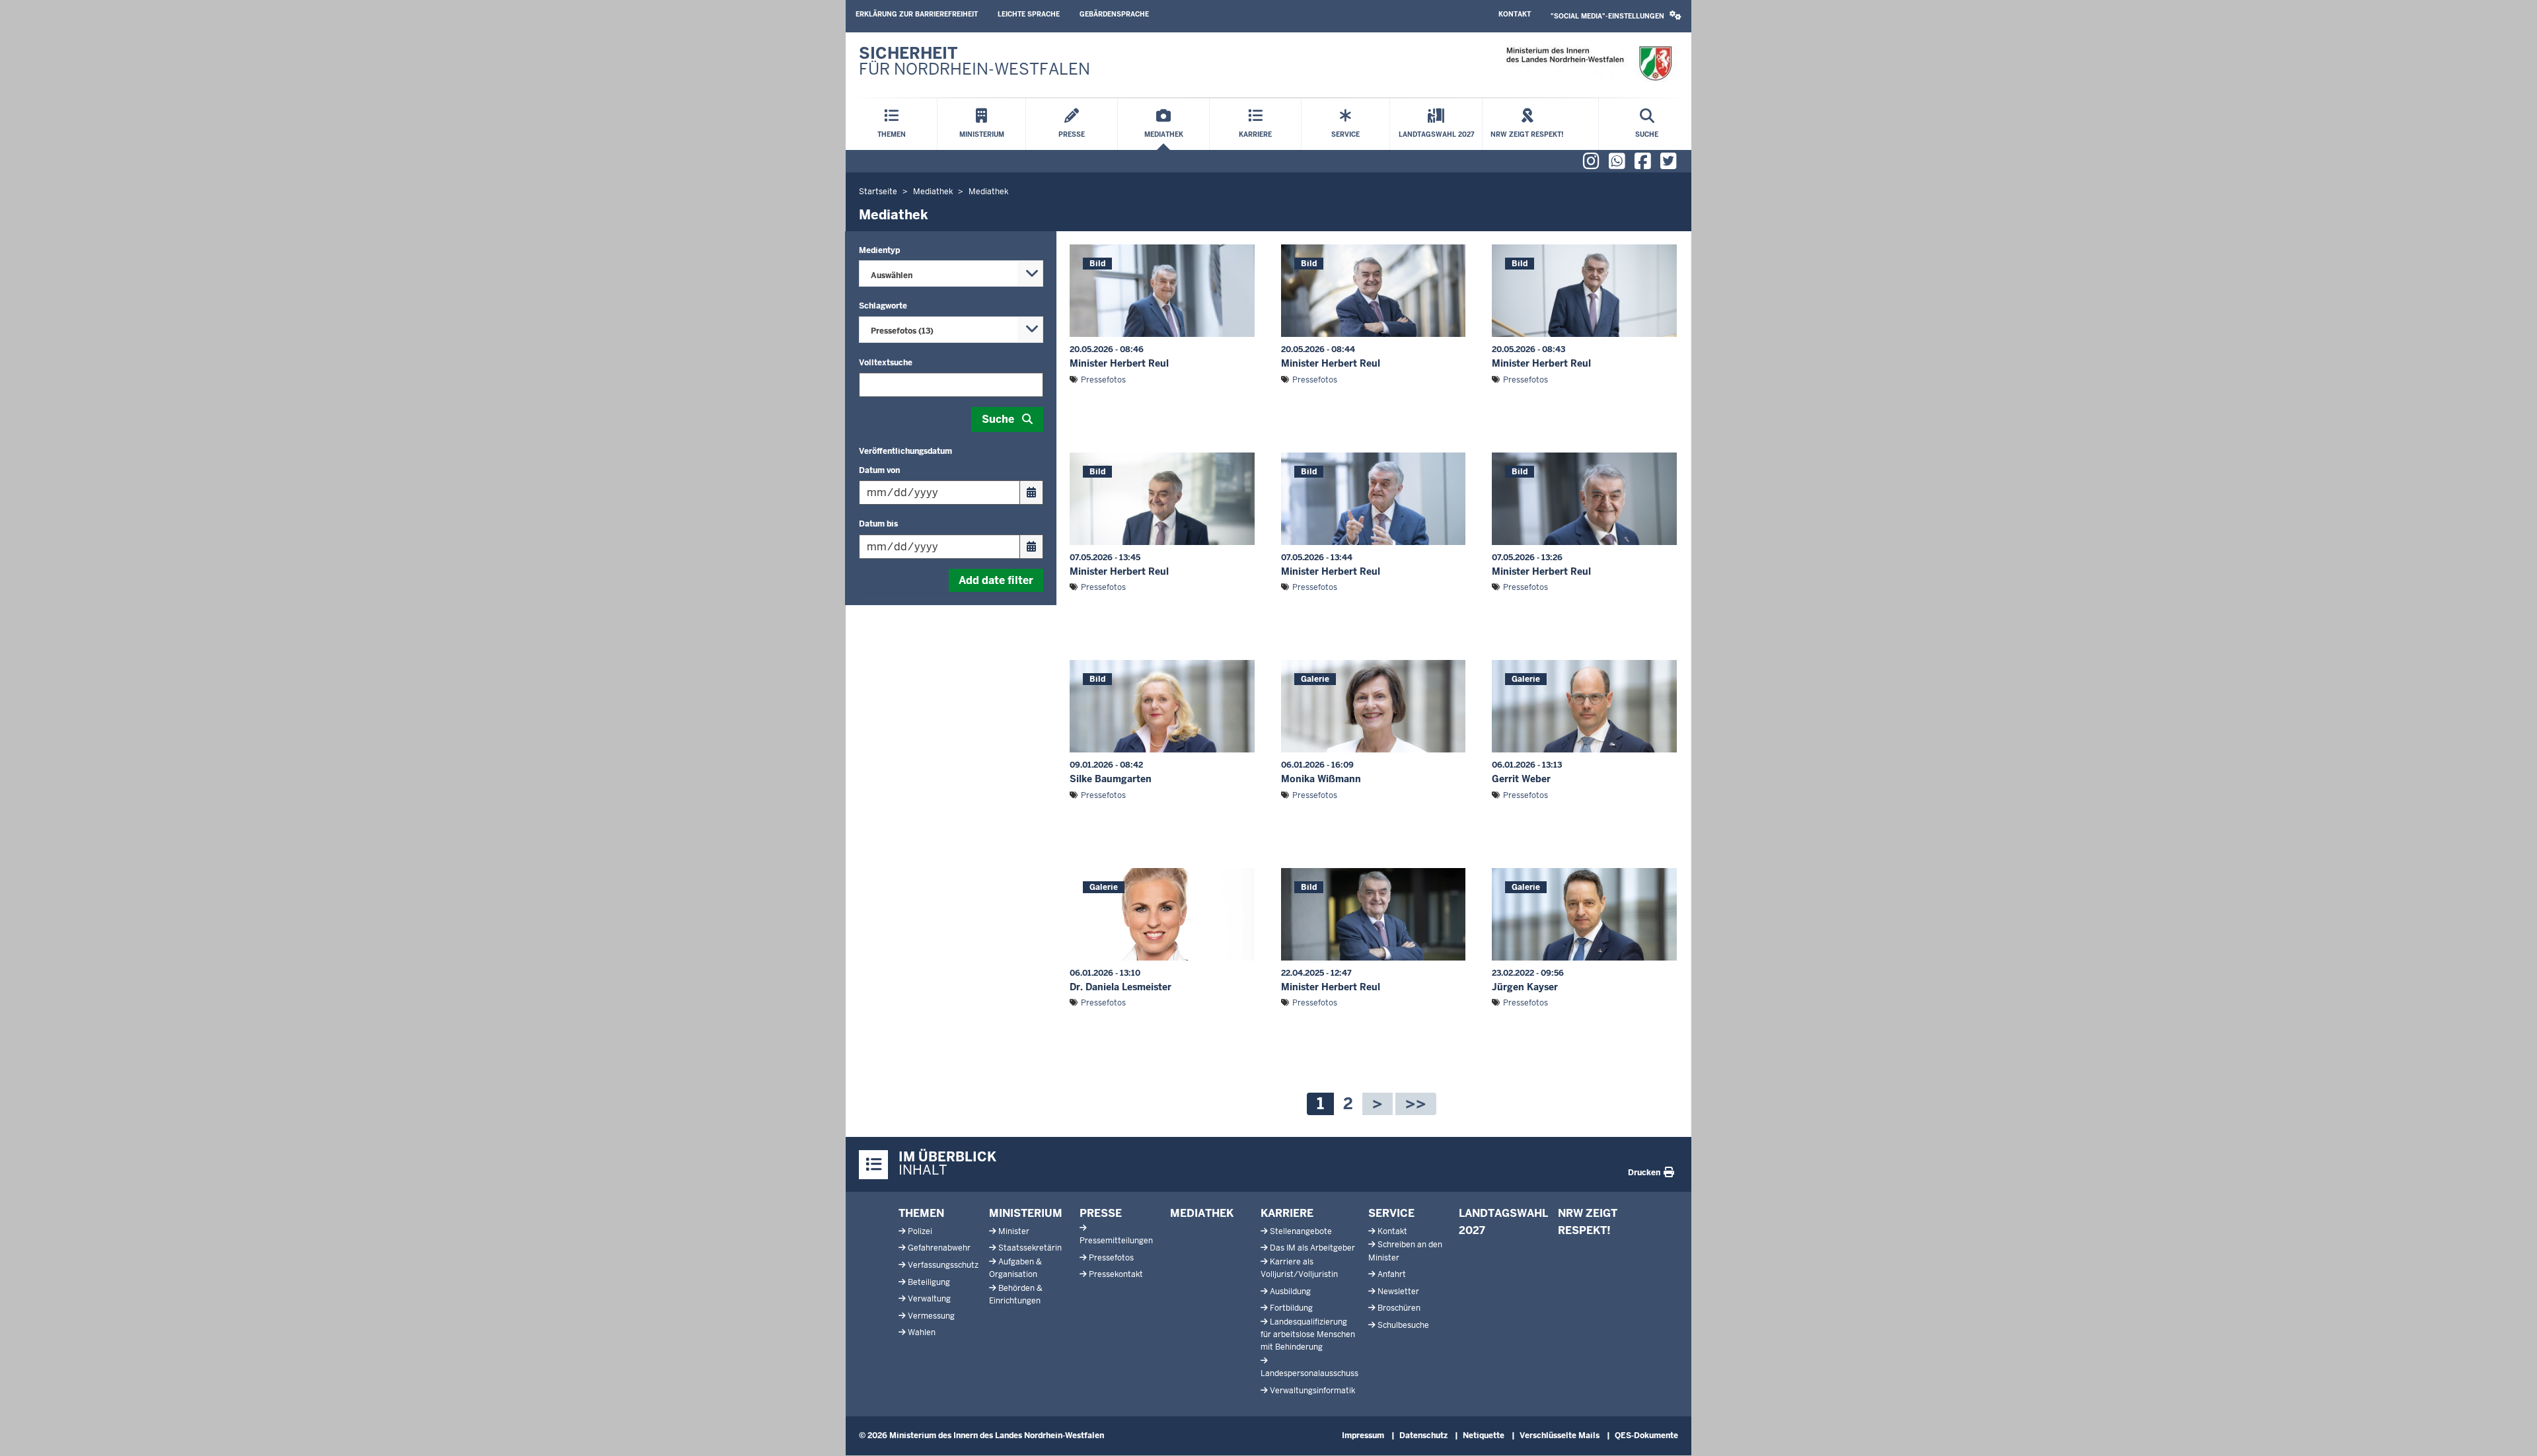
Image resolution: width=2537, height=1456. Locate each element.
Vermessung (931, 1316)
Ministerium (1026, 1213)
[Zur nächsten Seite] (1378, 1104)
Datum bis (878, 524)
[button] (1616, 16)
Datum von (879, 470)
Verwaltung (929, 1299)
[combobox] (951, 273)
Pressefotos (1103, 380)
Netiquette (1484, 1436)
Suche (998, 419)
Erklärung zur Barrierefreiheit (917, 14)
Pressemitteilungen (1116, 1241)
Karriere (1287, 1213)
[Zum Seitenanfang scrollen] (2511, 1432)
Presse (1101, 1213)
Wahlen (922, 1332)
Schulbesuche (1403, 1325)
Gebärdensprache (1114, 14)
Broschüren (1399, 1308)
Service (1391, 1213)
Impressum (1363, 1436)
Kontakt (1515, 14)
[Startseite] (1589, 64)
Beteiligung (929, 1282)
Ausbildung (1290, 1292)
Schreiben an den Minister (1405, 1251)
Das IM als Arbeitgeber (1312, 1248)
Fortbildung (1291, 1308)
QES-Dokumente (1646, 1436)
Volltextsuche (886, 363)
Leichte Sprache (1029, 14)
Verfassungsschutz (943, 1265)
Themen (921, 1213)
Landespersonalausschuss (1309, 1373)
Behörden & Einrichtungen (1016, 1294)
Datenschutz (1423, 1436)
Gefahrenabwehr (939, 1248)
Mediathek (1202, 1213)
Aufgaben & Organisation (1015, 1268)
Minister (1014, 1231)
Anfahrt (1392, 1274)
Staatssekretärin (1030, 1248)
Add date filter (996, 580)
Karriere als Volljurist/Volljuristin (1299, 1268)
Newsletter (1398, 1292)
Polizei (920, 1231)
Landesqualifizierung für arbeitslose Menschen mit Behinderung (1308, 1334)
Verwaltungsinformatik (1312, 1391)
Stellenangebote (1301, 1231)
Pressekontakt (1116, 1274)
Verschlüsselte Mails (1560, 1436)
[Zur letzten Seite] (1416, 1104)
